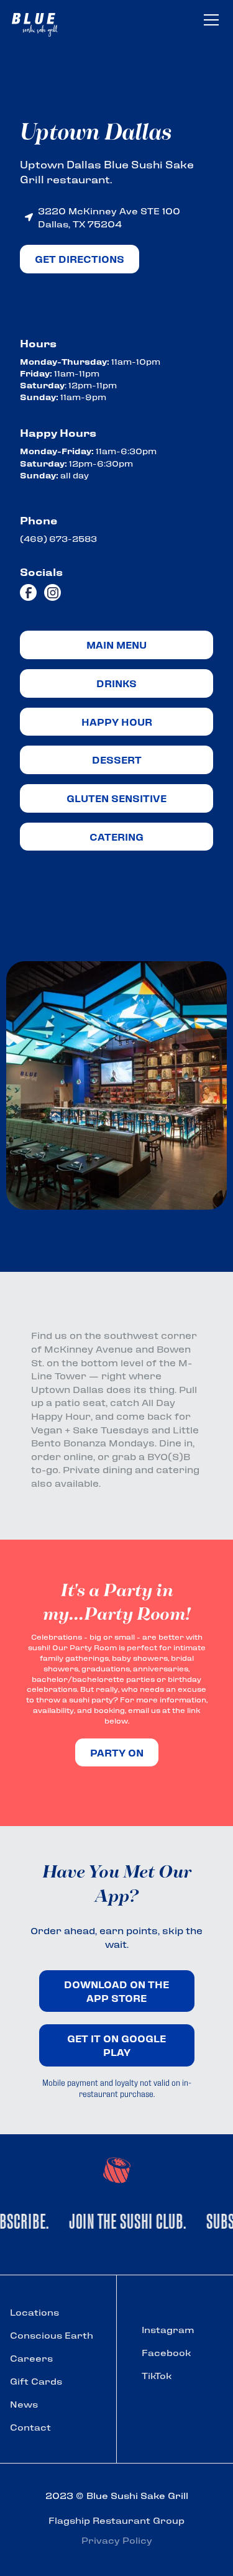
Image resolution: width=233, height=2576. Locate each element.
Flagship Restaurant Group (116, 2520)
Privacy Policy (117, 2540)
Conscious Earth (52, 2335)
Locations (34, 2312)
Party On (117, 1752)
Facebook (166, 2352)
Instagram (168, 2329)
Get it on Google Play (116, 2045)
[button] (209, 20)
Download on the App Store (116, 1991)
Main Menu (116, 645)
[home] (41, 22)
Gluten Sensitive (116, 798)
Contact (30, 2427)
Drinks (116, 683)
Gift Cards (36, 2381)
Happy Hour (117, 722)
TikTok (157, 2375)
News (24, 2404)
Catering (116, 837)
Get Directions (80, 259)
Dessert (117, 760)
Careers (31, 2358)
